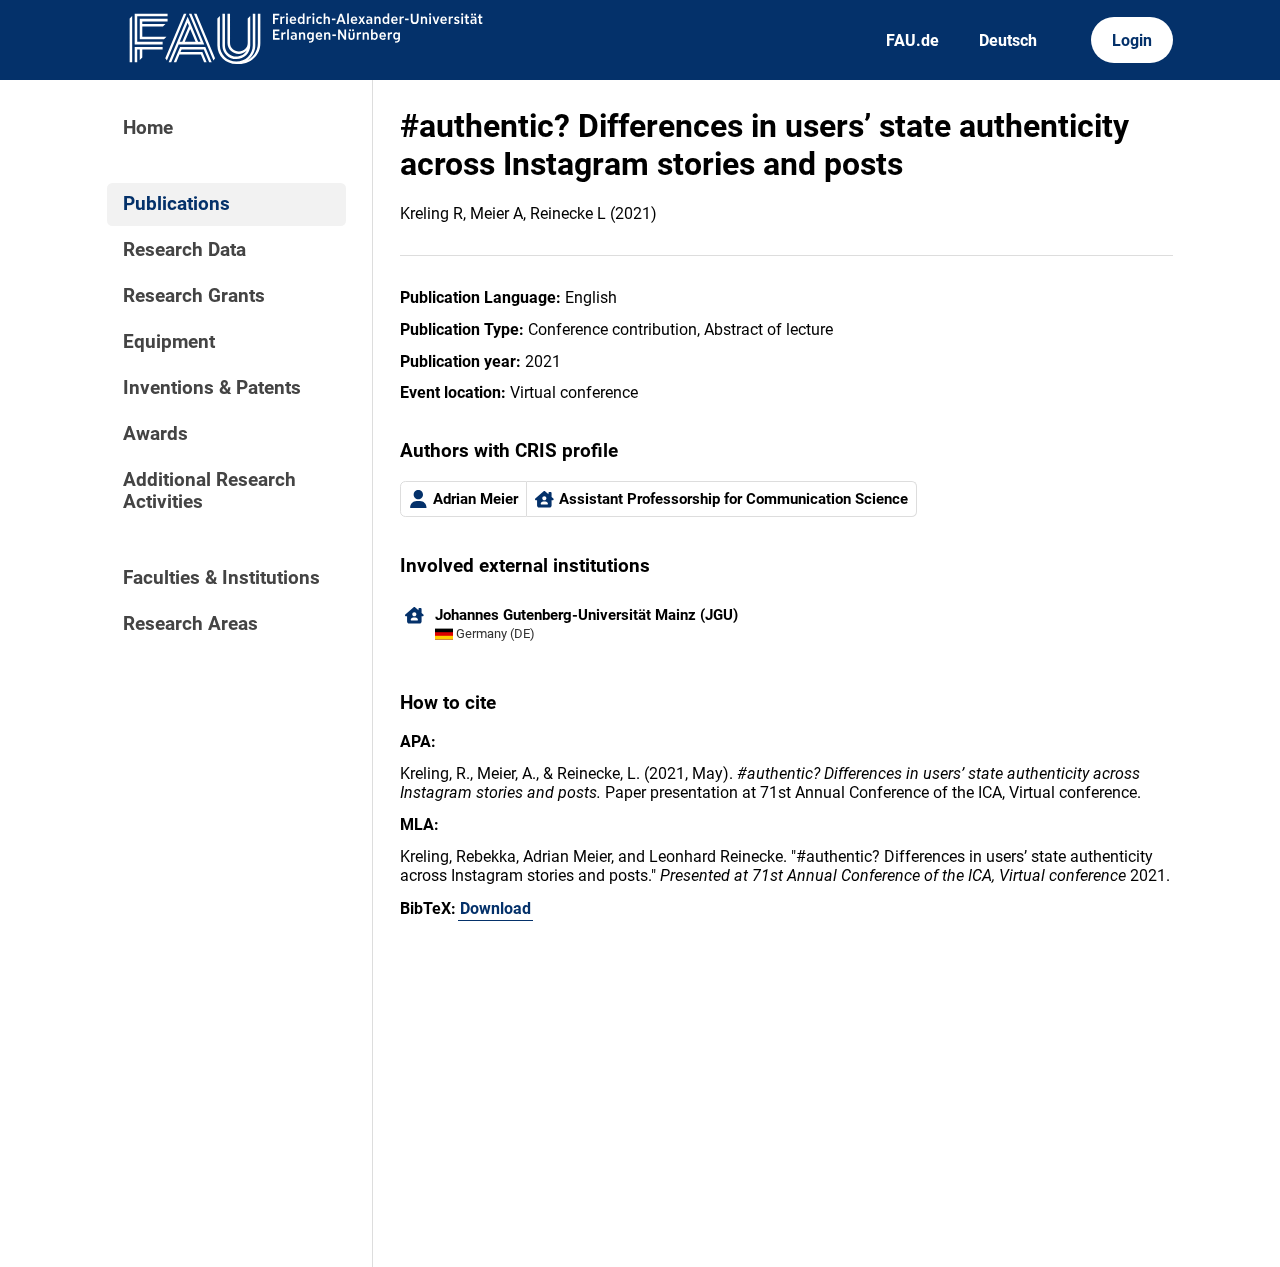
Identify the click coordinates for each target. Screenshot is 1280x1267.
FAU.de (912, 40)
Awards (155, 434)
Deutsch (1008, 40)
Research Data (184, 250)
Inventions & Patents (212, 388)
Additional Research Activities (209, 491)
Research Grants (194, 296)
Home (148, 128)
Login (1132, 40)
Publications (176, 204)
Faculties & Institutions (221, 578)
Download (495, 908)
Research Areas (190, 624)
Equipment (169, 342)
